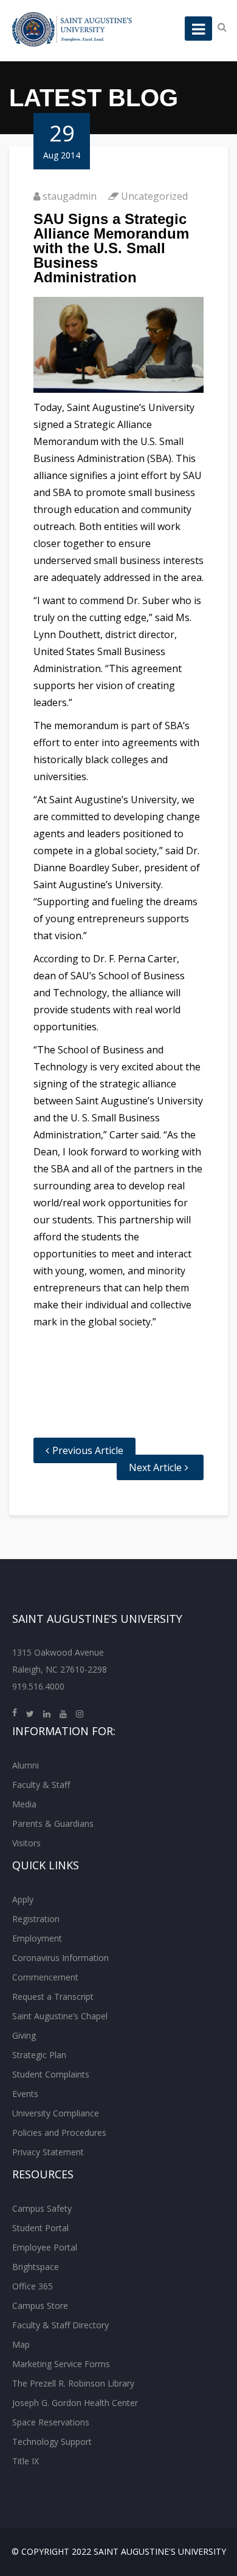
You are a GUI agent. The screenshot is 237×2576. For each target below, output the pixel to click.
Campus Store (40, 2306)
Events (25, 2094)
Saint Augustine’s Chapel (60, 2016)
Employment (37, 1938)
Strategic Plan (39, 2055)
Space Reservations (51, 2422)
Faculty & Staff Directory (60, 2325)
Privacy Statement (48, 2152)
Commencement (45, 1977)
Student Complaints (51, 2074)
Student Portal (40, 2228)
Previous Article (88, 1450)
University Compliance (56, 2113)
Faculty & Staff (41, 1785)
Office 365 (33, 2286)
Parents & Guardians (53, 1823)
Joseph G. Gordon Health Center (75, 2403)
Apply (23, 1899)
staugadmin (70, 196)
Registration (36, 1919)
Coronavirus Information (60, 1958)
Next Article (155, 1467)
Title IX (26, 2461)
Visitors (26, 1843)
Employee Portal (45, 2247)
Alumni (26, 1765)
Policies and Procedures (59, 2133)
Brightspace (36, 2267)
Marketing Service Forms (61, 2364)
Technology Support (52, 2442)
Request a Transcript (53, 1997)
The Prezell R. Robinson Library (73, 2383)
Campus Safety (42, 2208)
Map (21, 2344)
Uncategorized (154, 196)
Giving (24, 2035)
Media (24, 1804)
